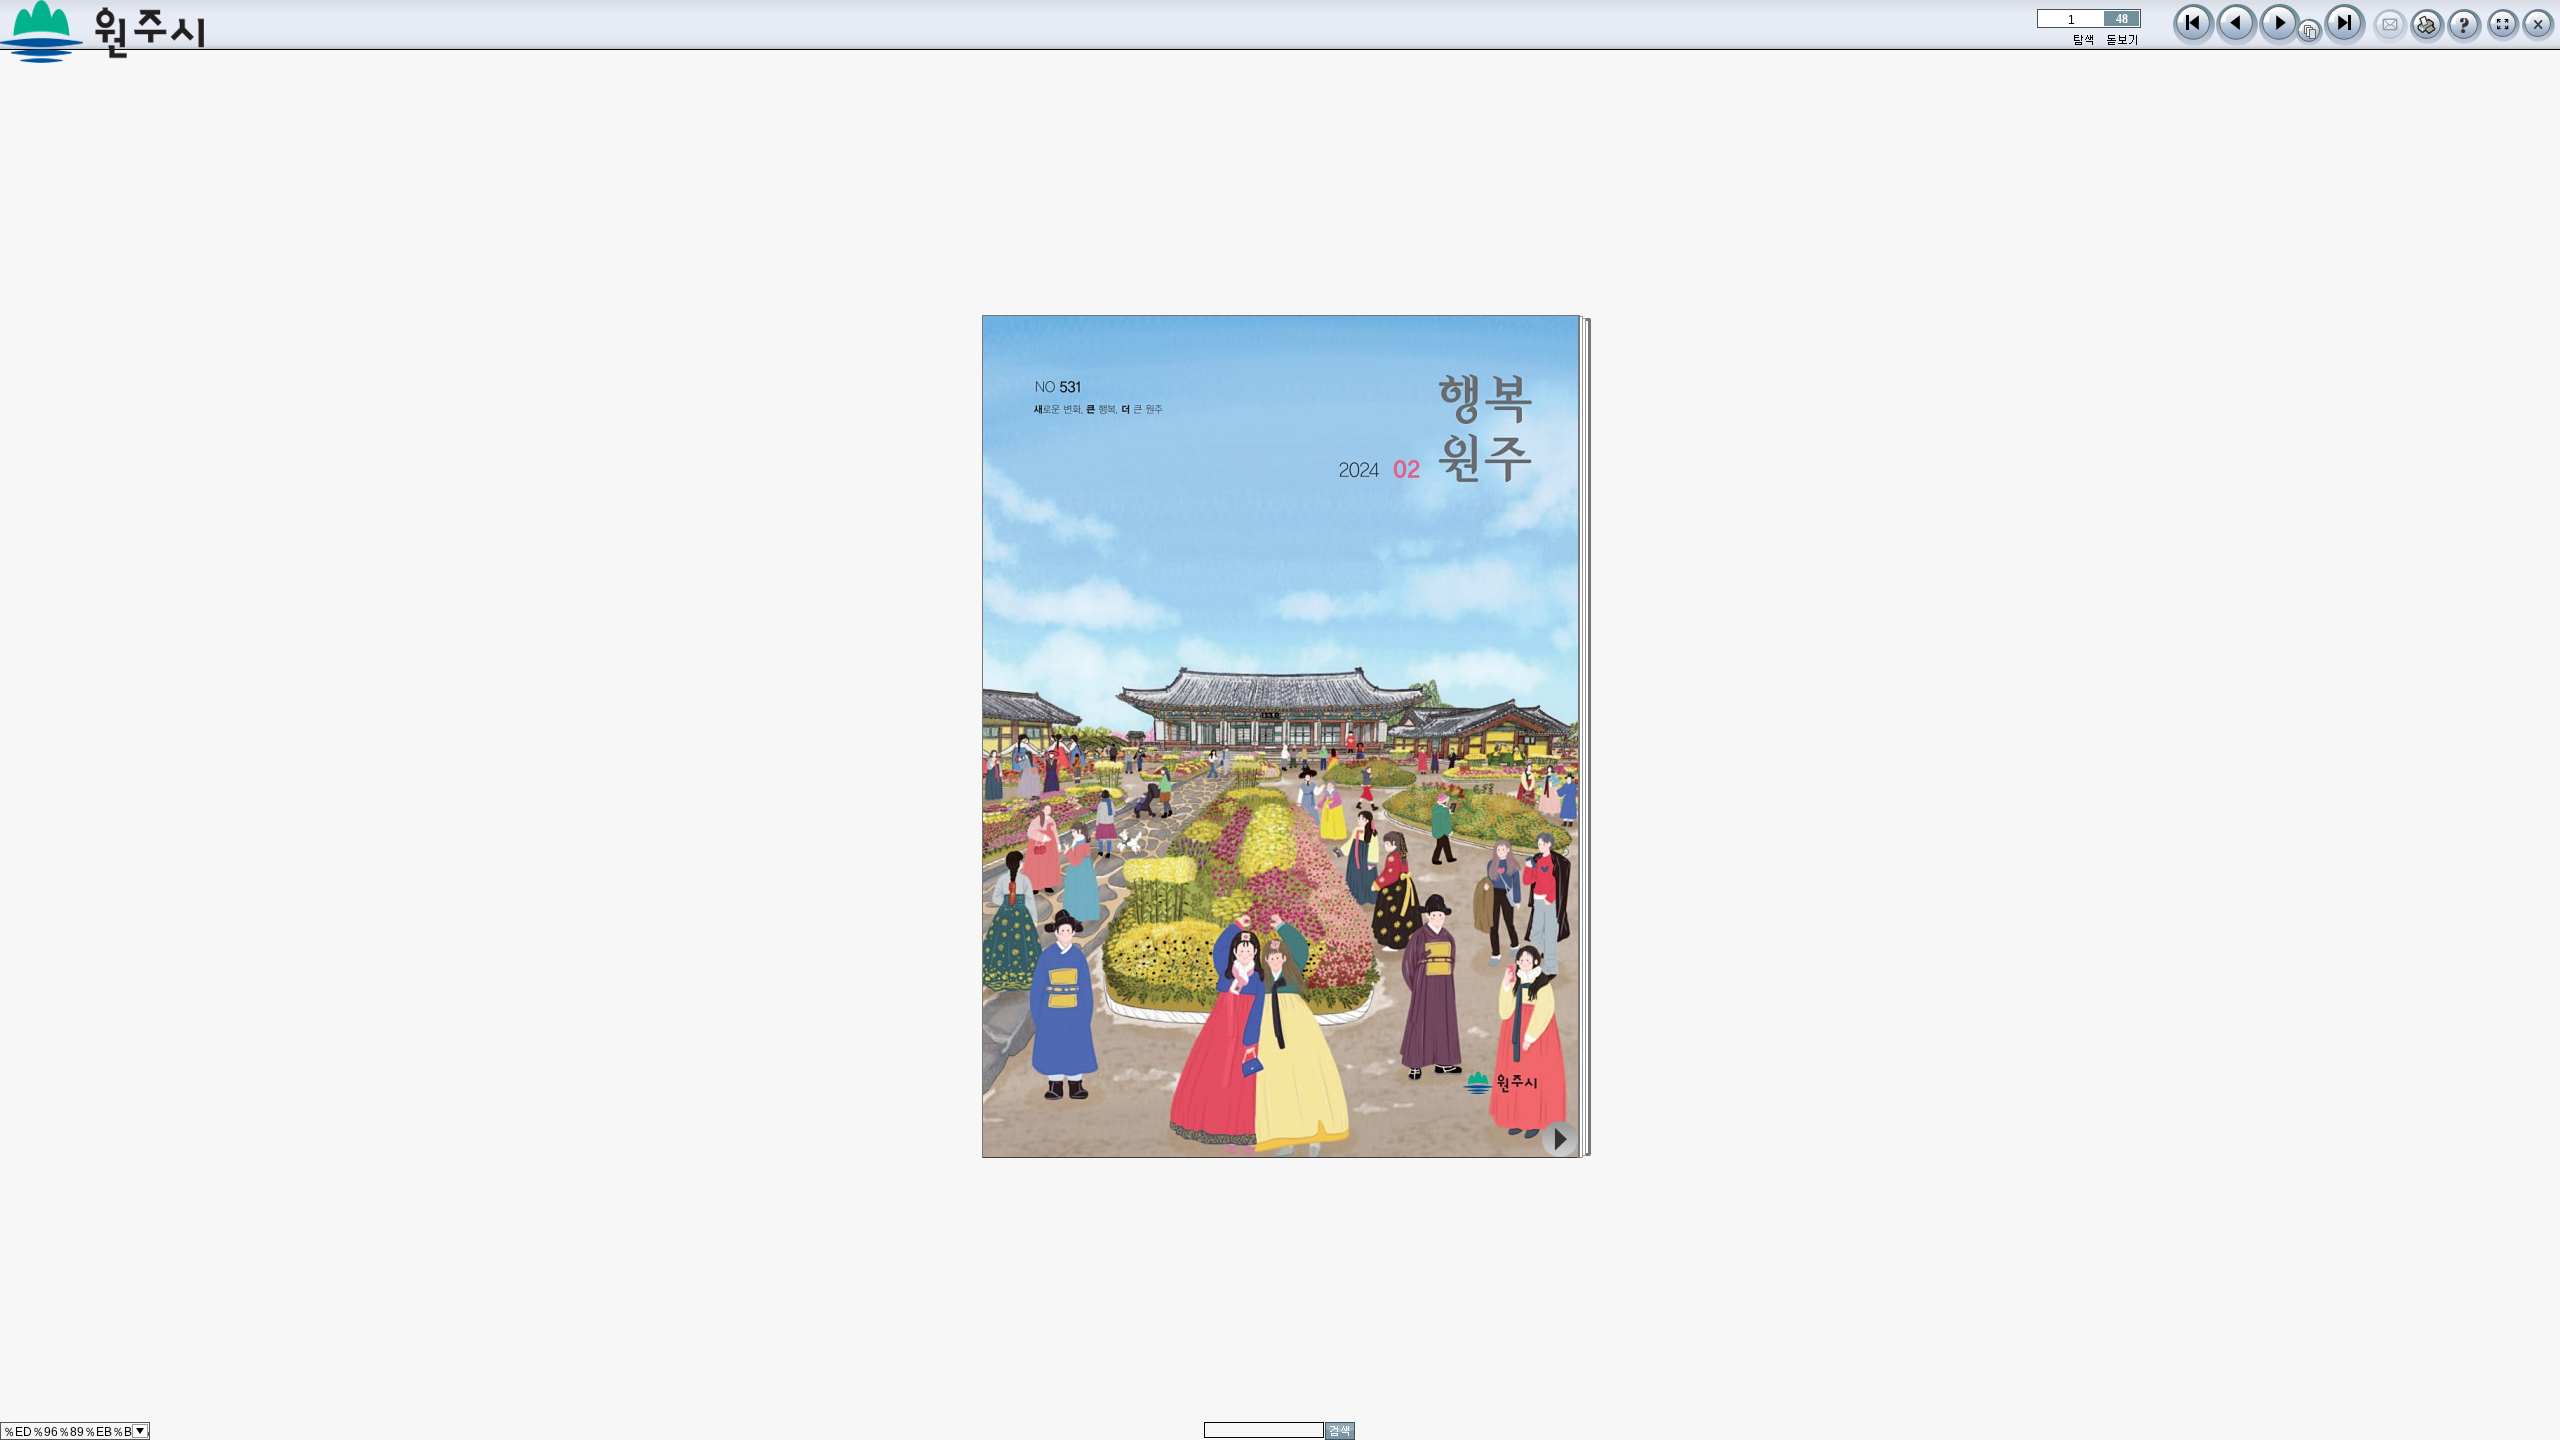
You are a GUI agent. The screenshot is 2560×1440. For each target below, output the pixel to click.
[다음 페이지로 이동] (2280, 40)
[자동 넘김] (2309, 40)
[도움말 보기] (2464, 38)
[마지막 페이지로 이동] (2345, 40)
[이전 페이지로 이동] (2237, 40)
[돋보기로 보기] (2122, 42)
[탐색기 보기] (2084, 42)
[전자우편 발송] (2390, 38)
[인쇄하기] (2427, 38)
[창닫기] (2538, 36)
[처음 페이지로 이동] (2194, 40)
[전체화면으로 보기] (2503, 36)
